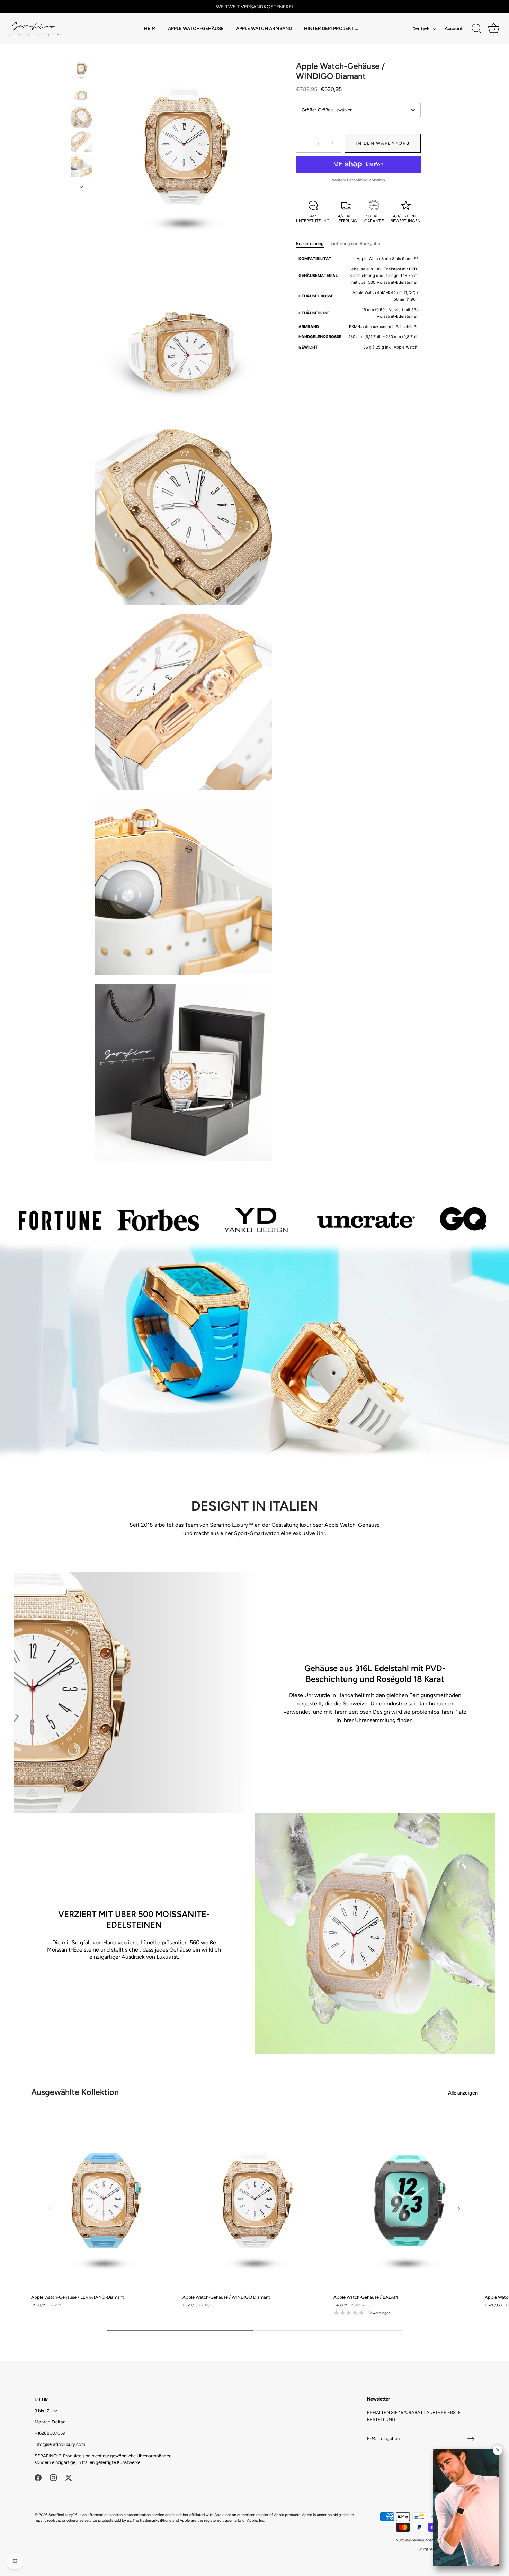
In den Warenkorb (382, 143)
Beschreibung (310, 244)
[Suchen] (476, 29)
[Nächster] (81, 187)
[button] (50, 2209)
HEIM (150, 28)
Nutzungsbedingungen (414, 2540)
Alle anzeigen (463, 2093)
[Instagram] (53, 2477)
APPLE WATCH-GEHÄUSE (196, 28)
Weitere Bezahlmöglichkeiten (359, 180)
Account (454, 28)
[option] (81, 69)
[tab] (313, 244)
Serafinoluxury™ (63, 2515)
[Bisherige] (81, 51)
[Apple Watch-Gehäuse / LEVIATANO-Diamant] (103, 2201)
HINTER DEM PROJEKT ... (331, 28)
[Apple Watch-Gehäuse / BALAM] (406, 2201)
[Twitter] (69, 2477)
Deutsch (421, 29)
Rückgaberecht (429, 2549)
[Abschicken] (471, 2439)
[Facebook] (38, 2477)
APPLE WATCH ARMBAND (264, 28)
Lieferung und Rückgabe (355, 244)
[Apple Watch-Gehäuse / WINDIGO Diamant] (81, 68)
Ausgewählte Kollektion (75, 2092)
